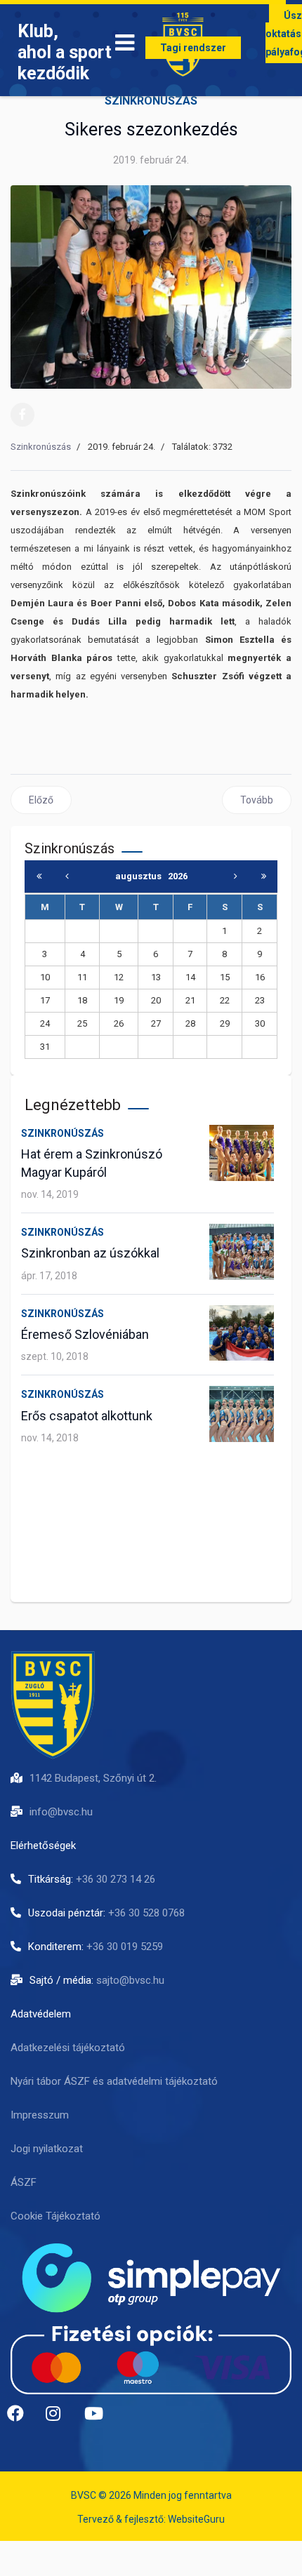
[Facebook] (22, 415)
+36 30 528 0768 (146, 1913)
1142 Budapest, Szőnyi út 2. (93, 1778)
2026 (178, 876)
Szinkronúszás (151, 101)
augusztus (142, 876)
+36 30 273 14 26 (116, 1879)
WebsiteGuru (196, 2519)
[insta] (60, 2419)
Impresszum (40, 2115)
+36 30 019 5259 (125, 1947)
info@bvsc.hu (61, 1812)
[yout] (98, 2419)
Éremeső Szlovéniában (85, 1334)
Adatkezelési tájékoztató (68, 2048)
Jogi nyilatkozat (47, 2149)
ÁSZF (24, 2182)
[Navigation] (125, 46)
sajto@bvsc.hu (130, 1980)
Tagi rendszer (193, 48)
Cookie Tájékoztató (55, 2216)
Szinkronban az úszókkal (90, 1253)
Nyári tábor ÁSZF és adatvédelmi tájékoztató (114, 2081)
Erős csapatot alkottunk (87, 1416)
